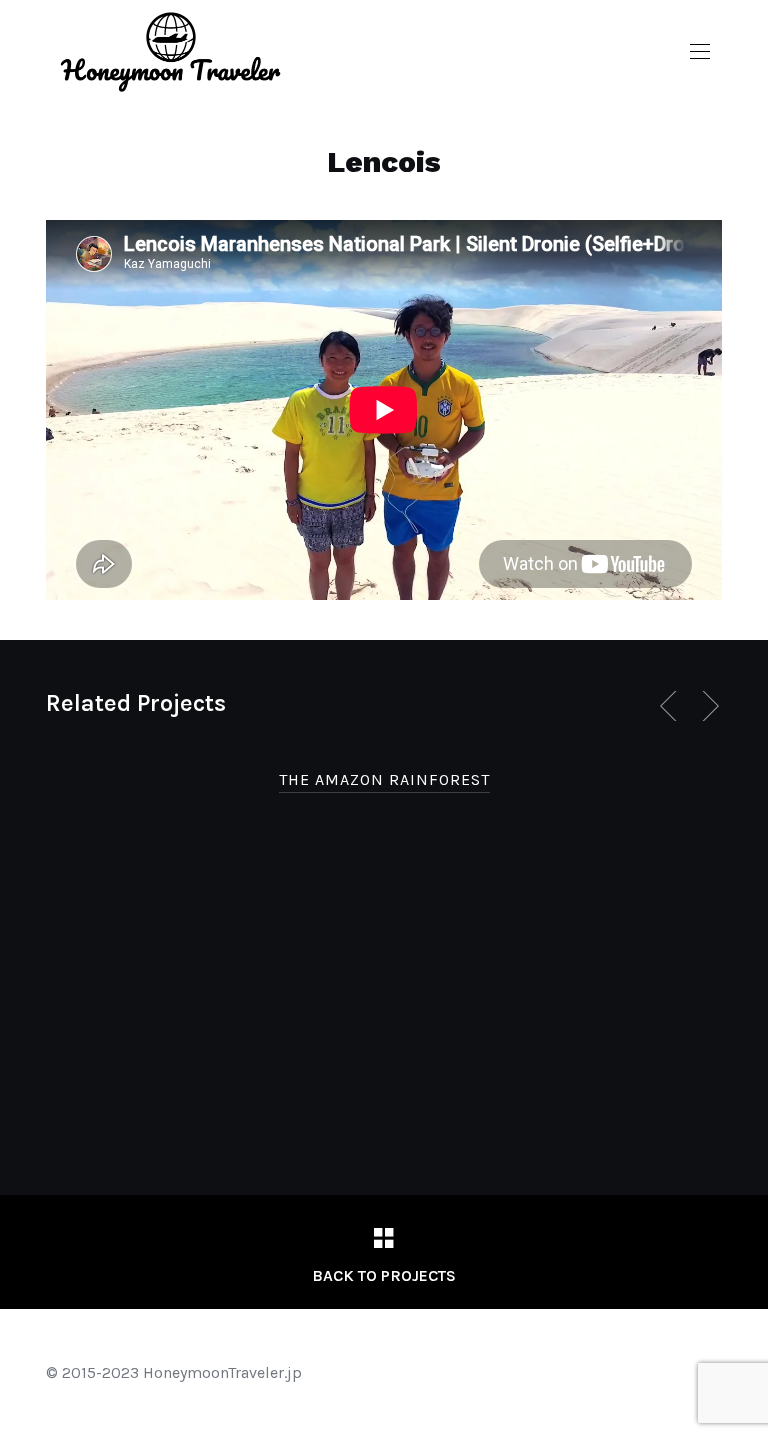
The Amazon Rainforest (384, 779)
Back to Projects (384, 1275)
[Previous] (672, 706)
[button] (700, 52)
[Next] (707, 706)
